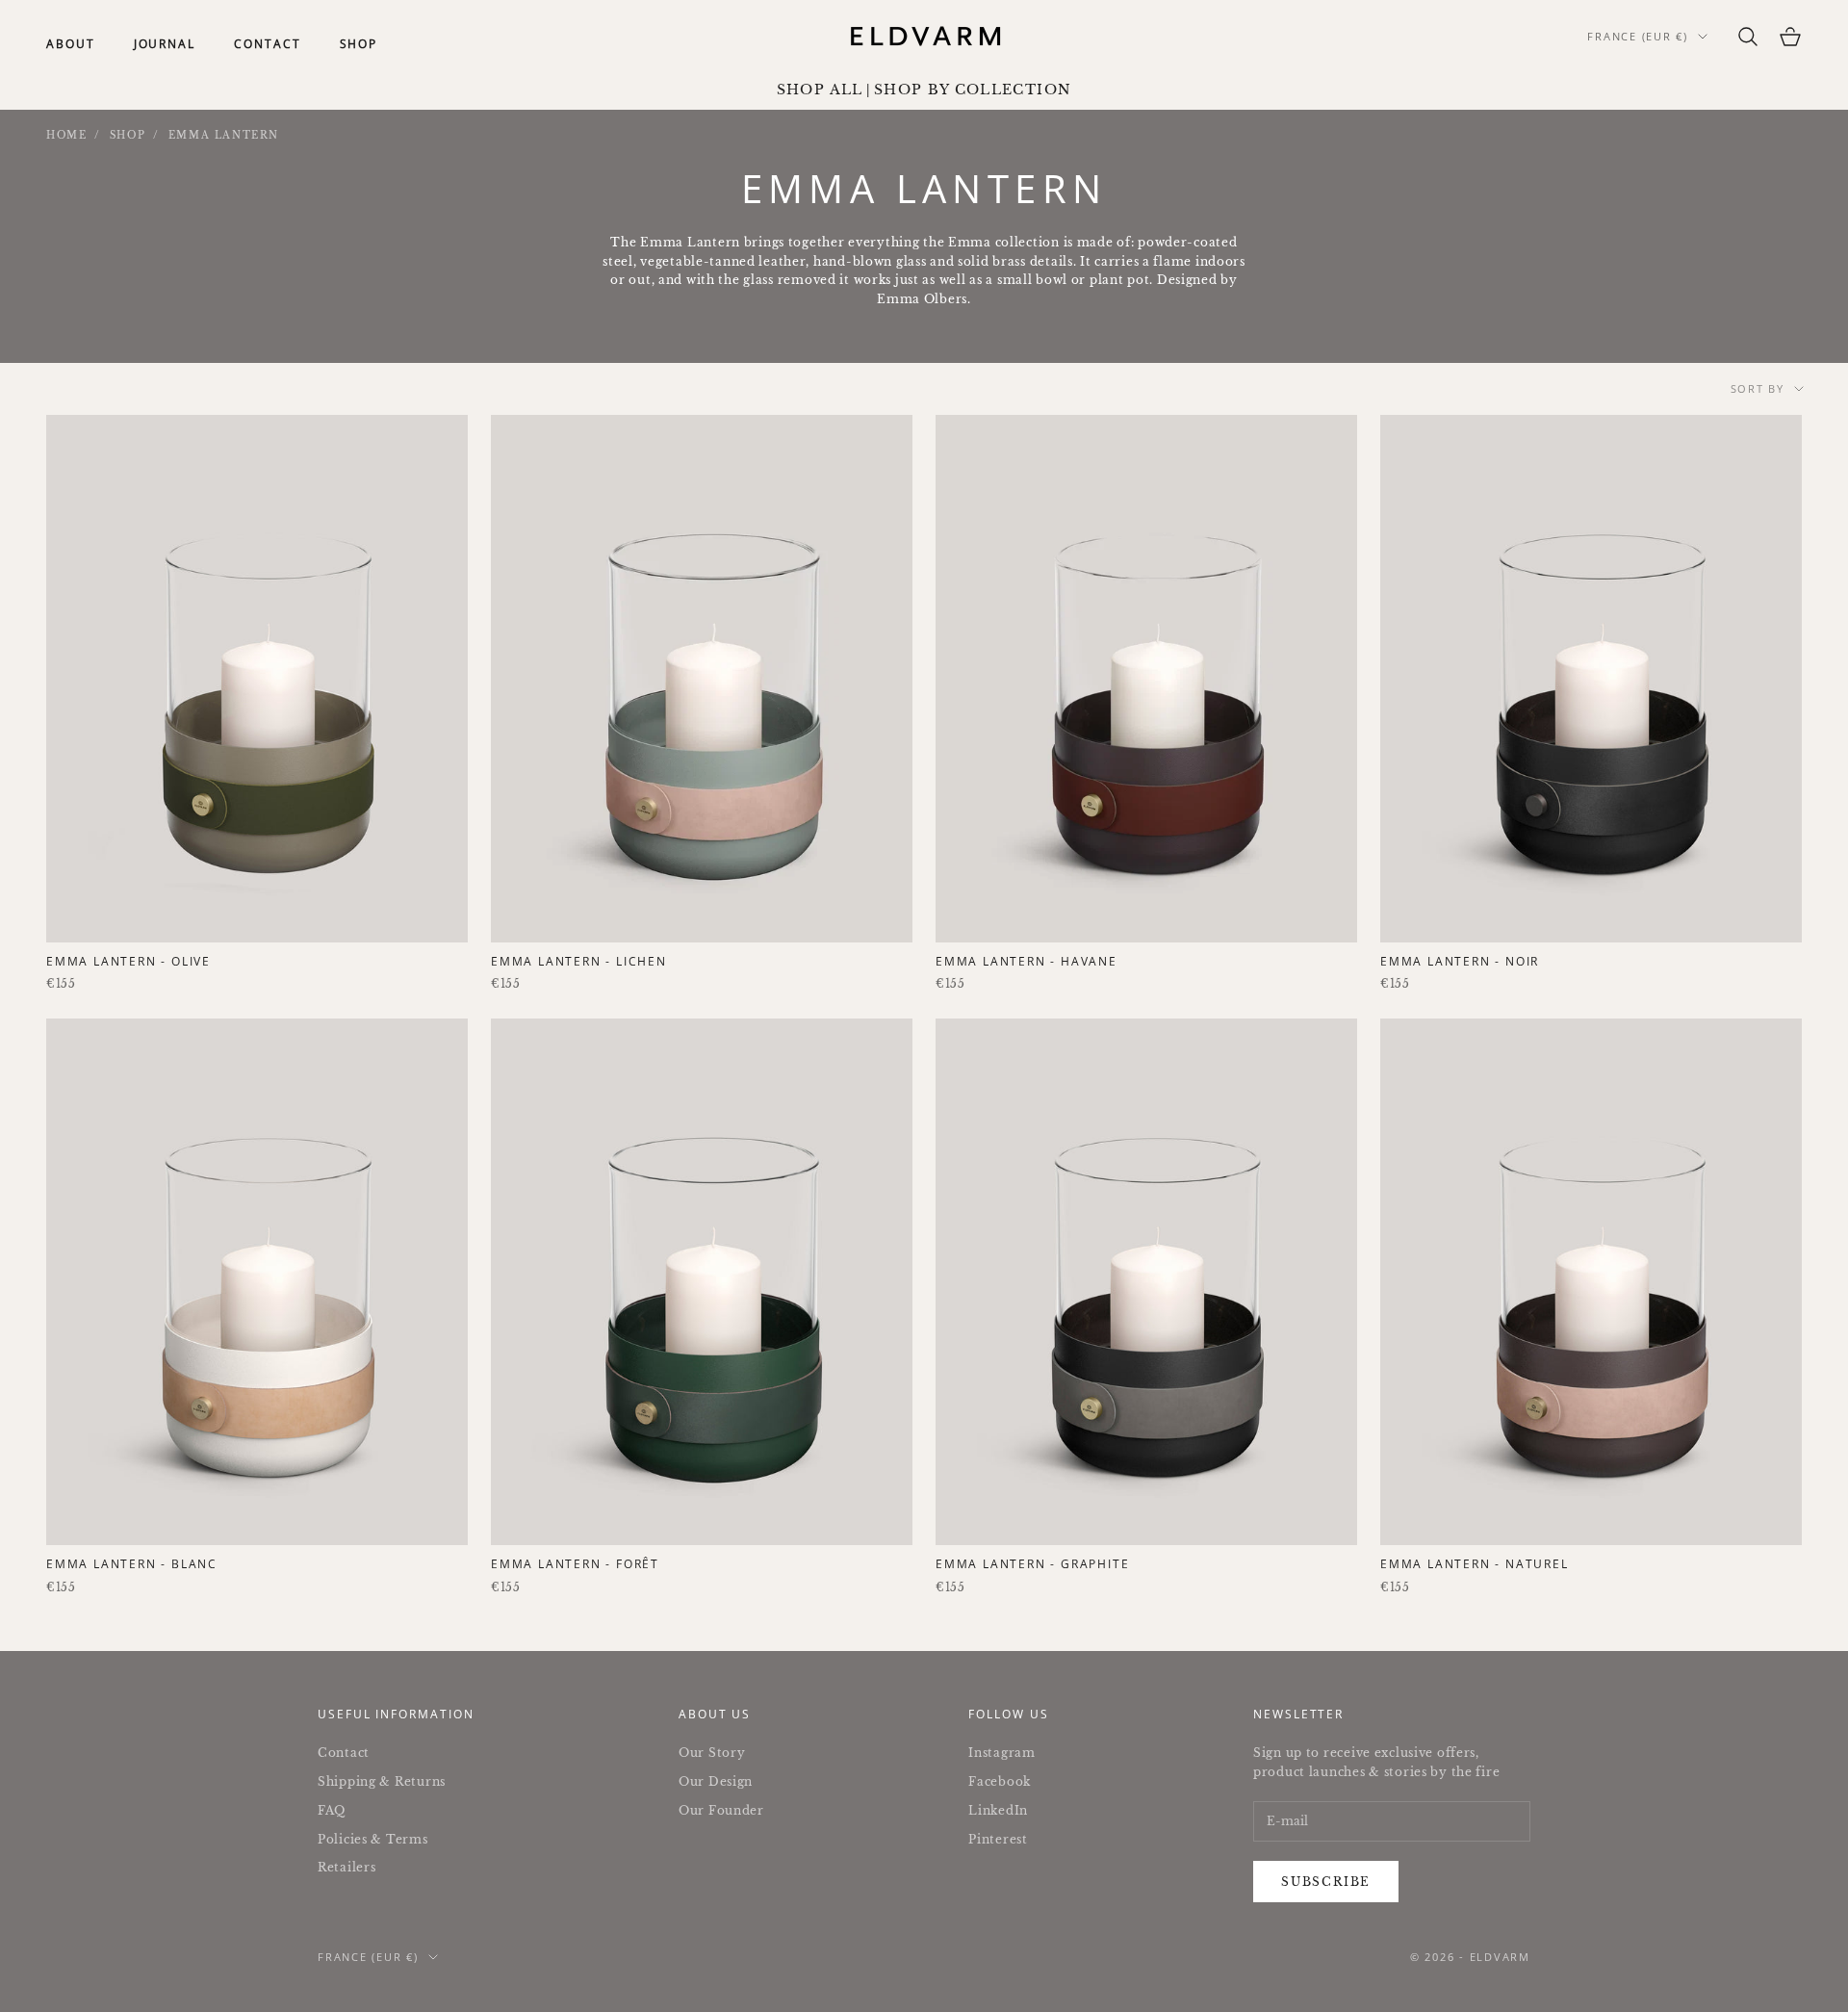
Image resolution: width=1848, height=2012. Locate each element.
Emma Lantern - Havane (1027, 961)
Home (66, 135)
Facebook (1000, 1781)
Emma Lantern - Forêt (575, 1564)
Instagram (1001, 1753)
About (71, 44)
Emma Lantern (224, 135)
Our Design (716, 1781)
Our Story (712, 1753)
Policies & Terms (373, 1839)
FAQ (332, 1810)
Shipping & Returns (382, 1781)
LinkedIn (998, 1810)
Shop (359, 44)
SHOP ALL (820, 90)
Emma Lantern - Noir (1460, 961)
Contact (267, 44)
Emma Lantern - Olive (128, 961)
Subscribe (1326, 1882)
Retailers (346, 1867)
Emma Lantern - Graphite (1032, 1564)
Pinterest (998, 1839)
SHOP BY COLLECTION (973, 90)
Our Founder (721, 1810)
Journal (165, 44)
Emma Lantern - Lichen (579, 961)
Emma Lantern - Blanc (132, 1564)
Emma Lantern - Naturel (1475, 1564)
